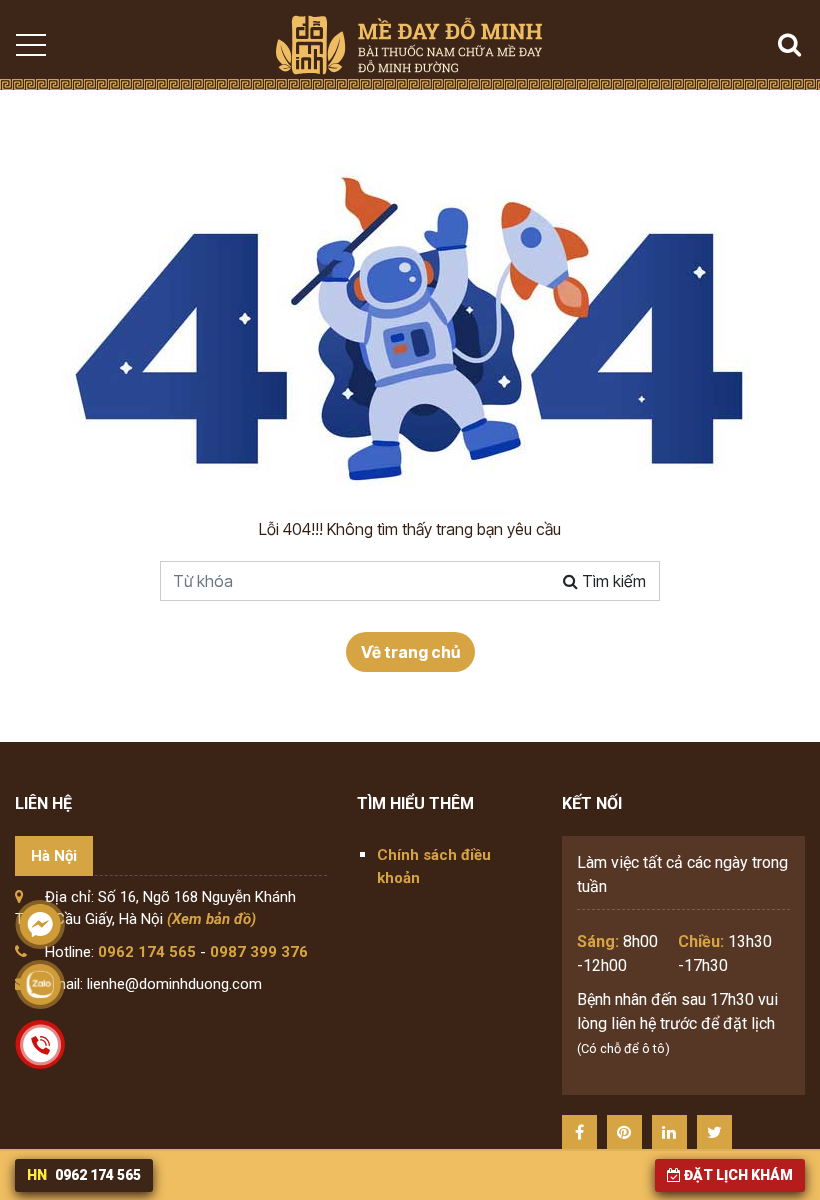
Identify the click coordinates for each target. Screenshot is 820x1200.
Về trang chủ (410, 652)
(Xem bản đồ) (211, 919)
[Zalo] (40, 985)
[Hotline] (40, 1045)
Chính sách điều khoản (434, 866)
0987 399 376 (259, 952)
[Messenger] (40, 925)
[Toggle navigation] (30, 45)
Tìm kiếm (612, 581)
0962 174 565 (147, 952)
